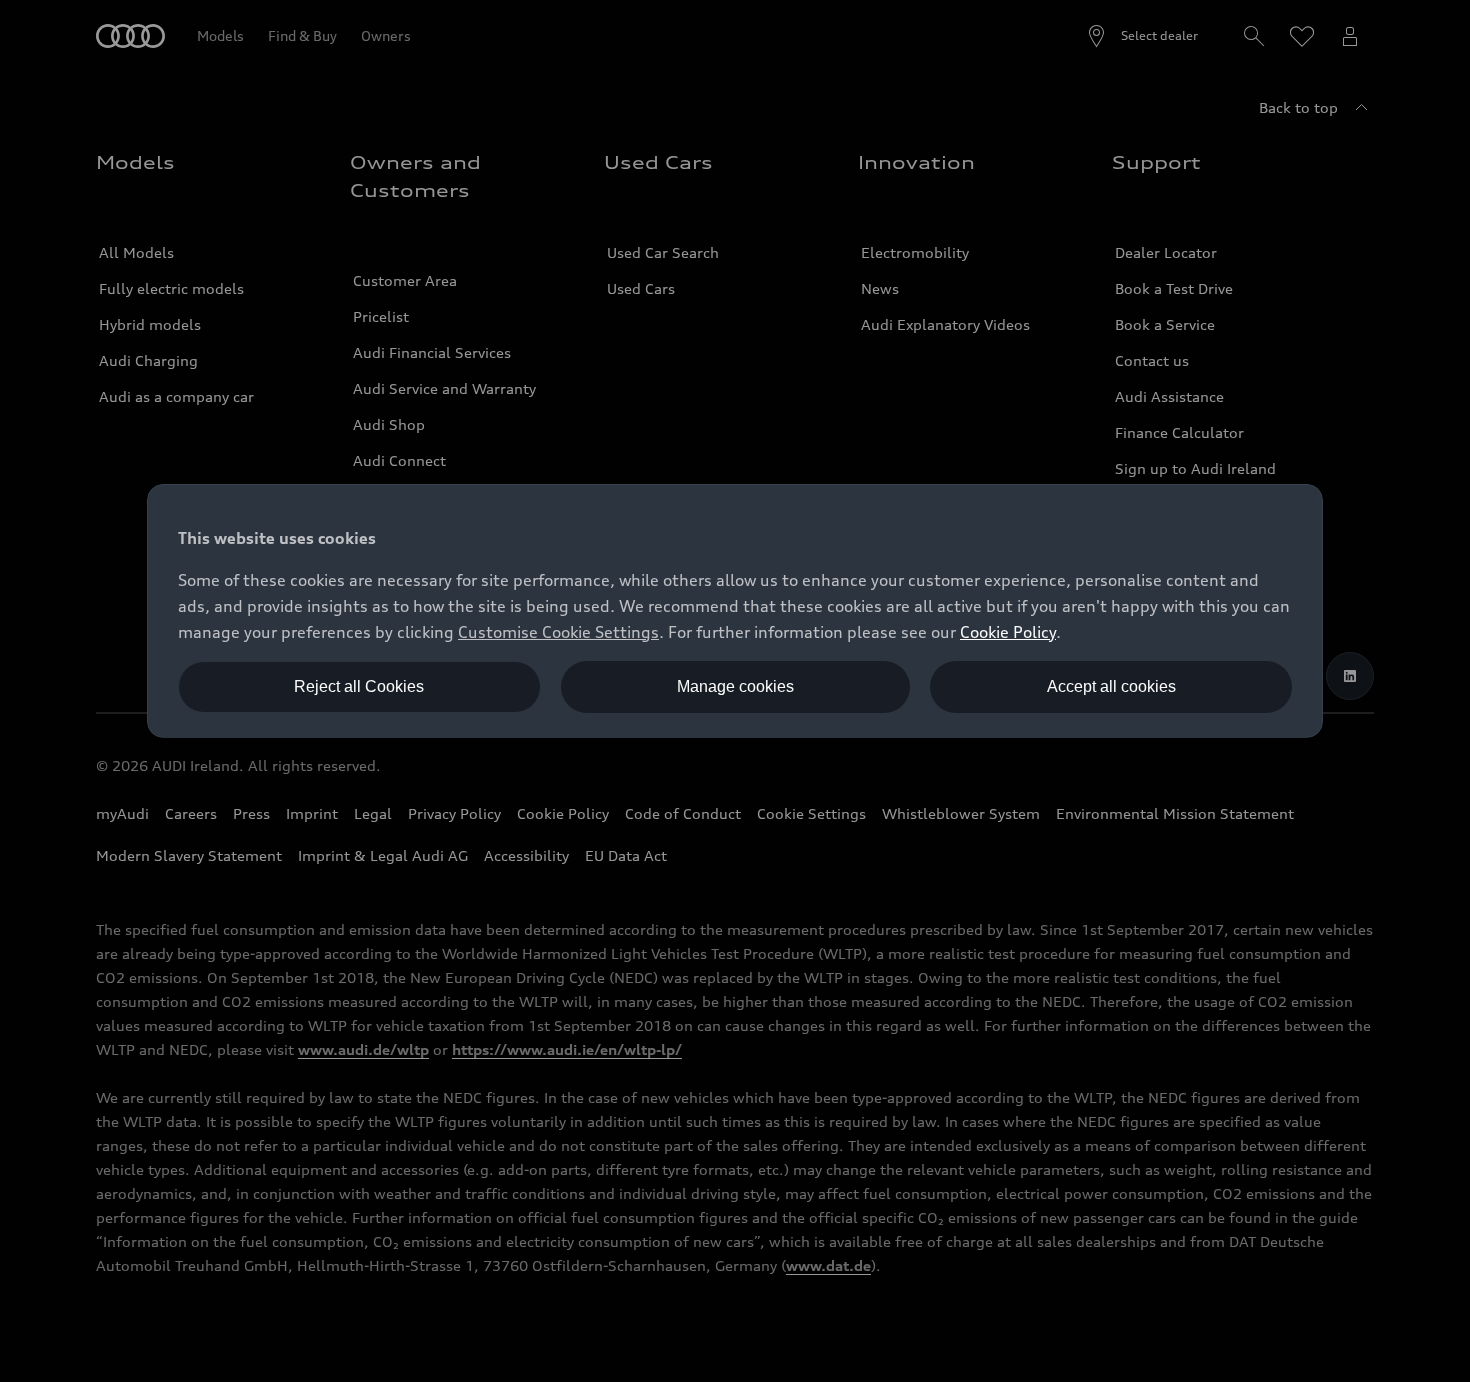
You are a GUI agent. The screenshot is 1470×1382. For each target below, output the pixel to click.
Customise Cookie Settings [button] (558, 632)
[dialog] (735, 611)
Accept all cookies (1111, 686)
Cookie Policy (1008, 632)
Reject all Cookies (359, 686)
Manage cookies (735, 686)
